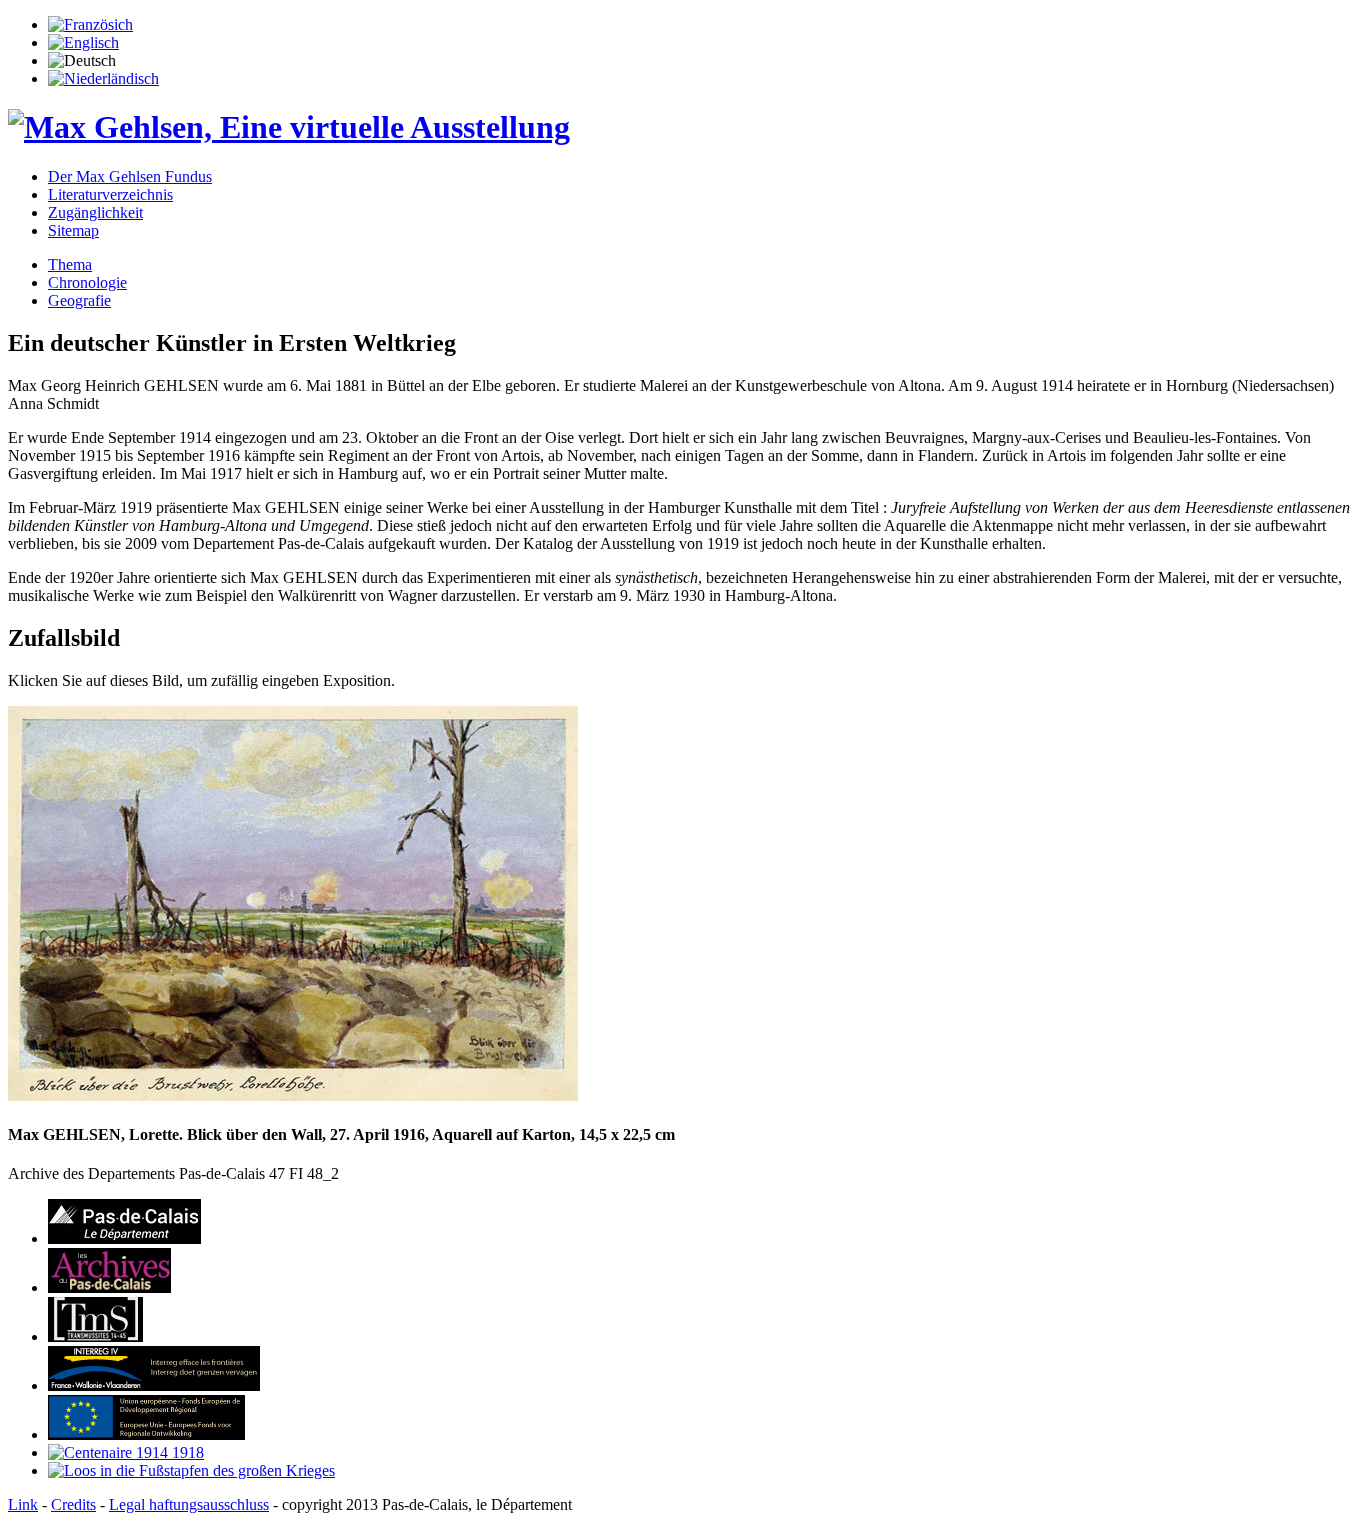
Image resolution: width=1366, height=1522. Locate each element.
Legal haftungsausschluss (189, 1504)
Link (23, 1504)
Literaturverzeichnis (110, 194)
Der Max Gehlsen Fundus (130, 176)
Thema (70, 264)
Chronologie (87, 282)
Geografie (79, 300)
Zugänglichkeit (95, 212)
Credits (73, 1504)
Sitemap (73, 230)
